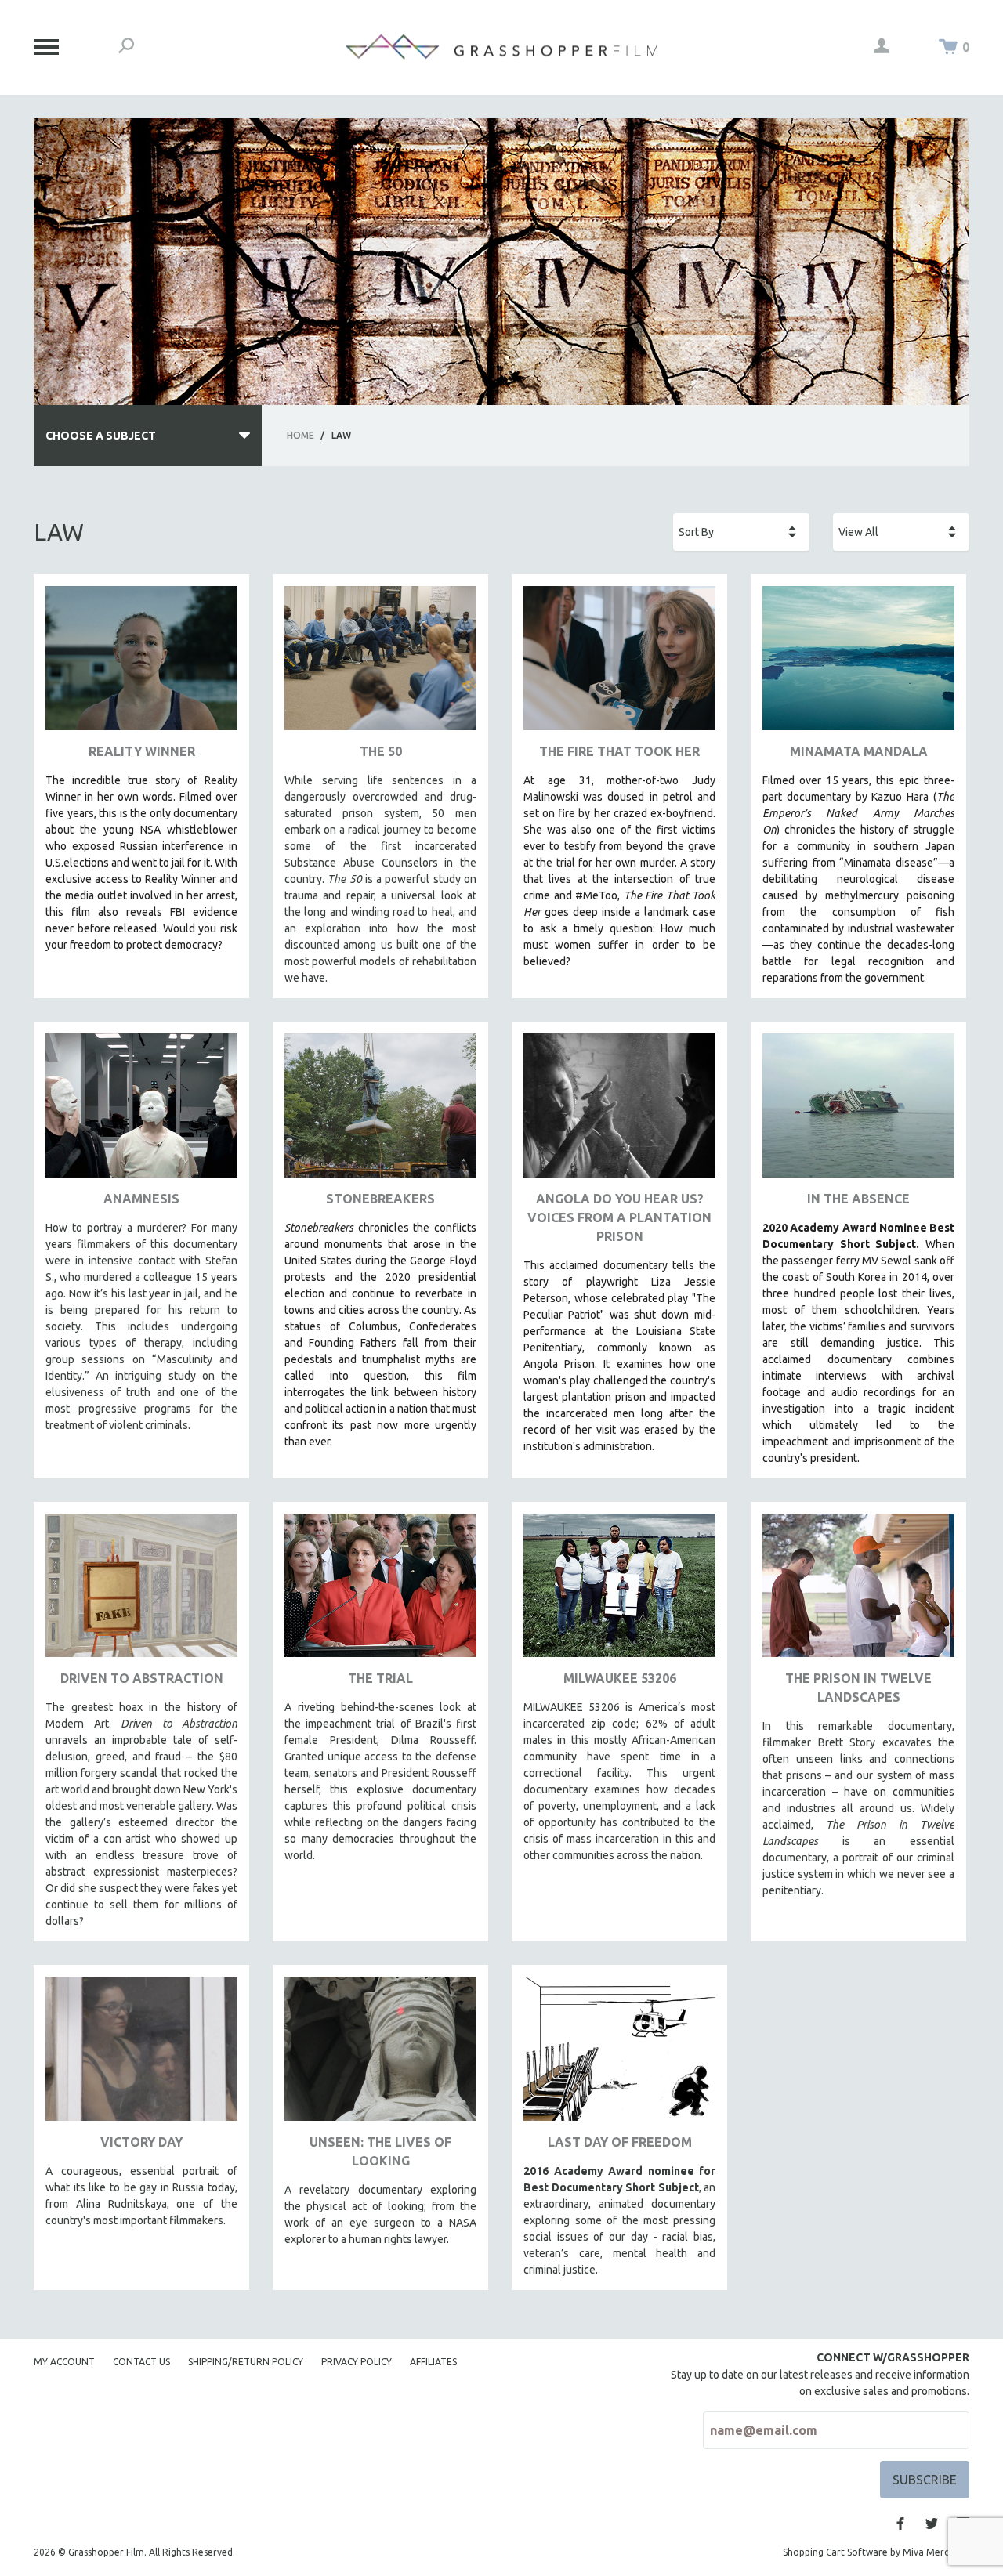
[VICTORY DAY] (141, 2055)
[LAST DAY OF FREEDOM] (619, 2055)
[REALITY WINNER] (141, 664)
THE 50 (381, 751)
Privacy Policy (357, 2362)
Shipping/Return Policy (246, 2362)
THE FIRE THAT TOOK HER (619, 751)
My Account (64, 2362)
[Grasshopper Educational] (501, 47)
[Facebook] (900, 2524)
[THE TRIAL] (380, 1592)
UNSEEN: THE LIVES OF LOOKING (380, 2151)
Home (301, 435)
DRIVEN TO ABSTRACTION (142, 1678)
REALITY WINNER (142, 751)
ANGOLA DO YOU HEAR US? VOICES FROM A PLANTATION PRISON (619, 1217)
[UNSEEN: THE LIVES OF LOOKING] (380, 2055)
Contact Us (141, 2362)
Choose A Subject (101, 436)
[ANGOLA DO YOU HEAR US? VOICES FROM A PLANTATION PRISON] (619, 1111)
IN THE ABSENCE (858, 1199)
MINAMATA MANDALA (859, 751)
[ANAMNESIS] (141, 1111)
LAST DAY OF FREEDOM (620, 2142)
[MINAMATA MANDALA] (858, 664)
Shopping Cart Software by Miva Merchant (876, 2552)
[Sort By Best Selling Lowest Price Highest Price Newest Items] (741, 532)
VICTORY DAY (141, 2142)
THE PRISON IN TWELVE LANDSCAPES (858, 1688)
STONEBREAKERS (380, 1199)
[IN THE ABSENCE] (858, 1111)
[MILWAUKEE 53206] (619, 1592)
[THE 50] (380, 664)
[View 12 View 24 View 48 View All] (901, 532)
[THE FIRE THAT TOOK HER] (619, 664)
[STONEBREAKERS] (380, 1111)
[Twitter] (932, 2524)
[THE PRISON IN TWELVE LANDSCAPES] (858, 1592)
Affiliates (433, 2362)
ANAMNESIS (141, 1199)
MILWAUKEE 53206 (620, 1678)
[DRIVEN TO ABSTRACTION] (141, 1592)
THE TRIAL (380, 1678)
